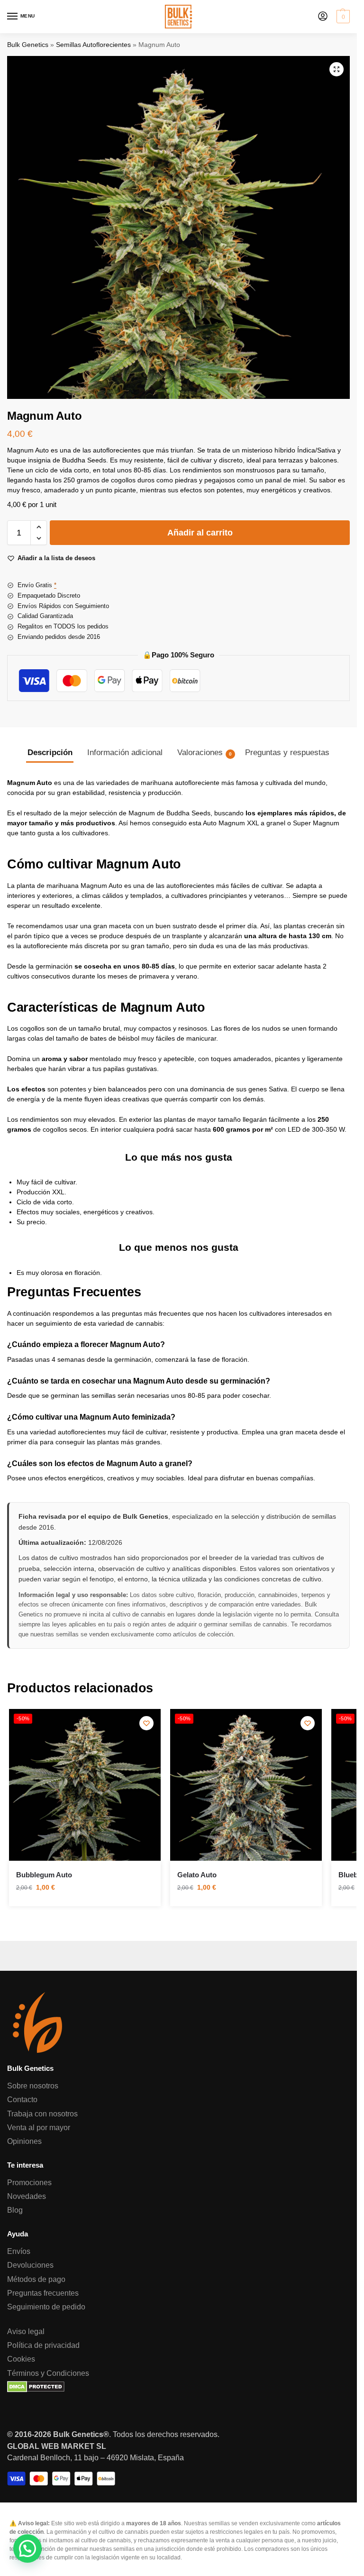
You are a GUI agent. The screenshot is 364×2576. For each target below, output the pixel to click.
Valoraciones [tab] (205, 752)
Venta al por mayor (39, 2127)
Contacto (22, 2099)
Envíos (19, 2251)
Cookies (21, 2359)
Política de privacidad (43, 2345)
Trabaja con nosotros (42, 2114)
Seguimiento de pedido (46, 2307)
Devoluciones (30, 2265)
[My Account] (323, 17)
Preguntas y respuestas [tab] (287, 752)
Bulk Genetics (28, 45)
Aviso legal (26, 2331)
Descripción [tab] (50, 752)
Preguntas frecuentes (43, 2293)
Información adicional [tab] (125, 752)
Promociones (29, 2182)
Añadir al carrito (200, 533)
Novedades (27, 2196)
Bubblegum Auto (44, 1875)
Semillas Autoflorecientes (93, 45)
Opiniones (24, 2141)
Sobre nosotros (33, 2086)
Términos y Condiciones (48, 2373)
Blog (15, 2210)
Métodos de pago (36, 2279)
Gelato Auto (197, 1875)
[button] (342, 17)
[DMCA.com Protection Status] (178, 2387)
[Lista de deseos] (146, 1723)
